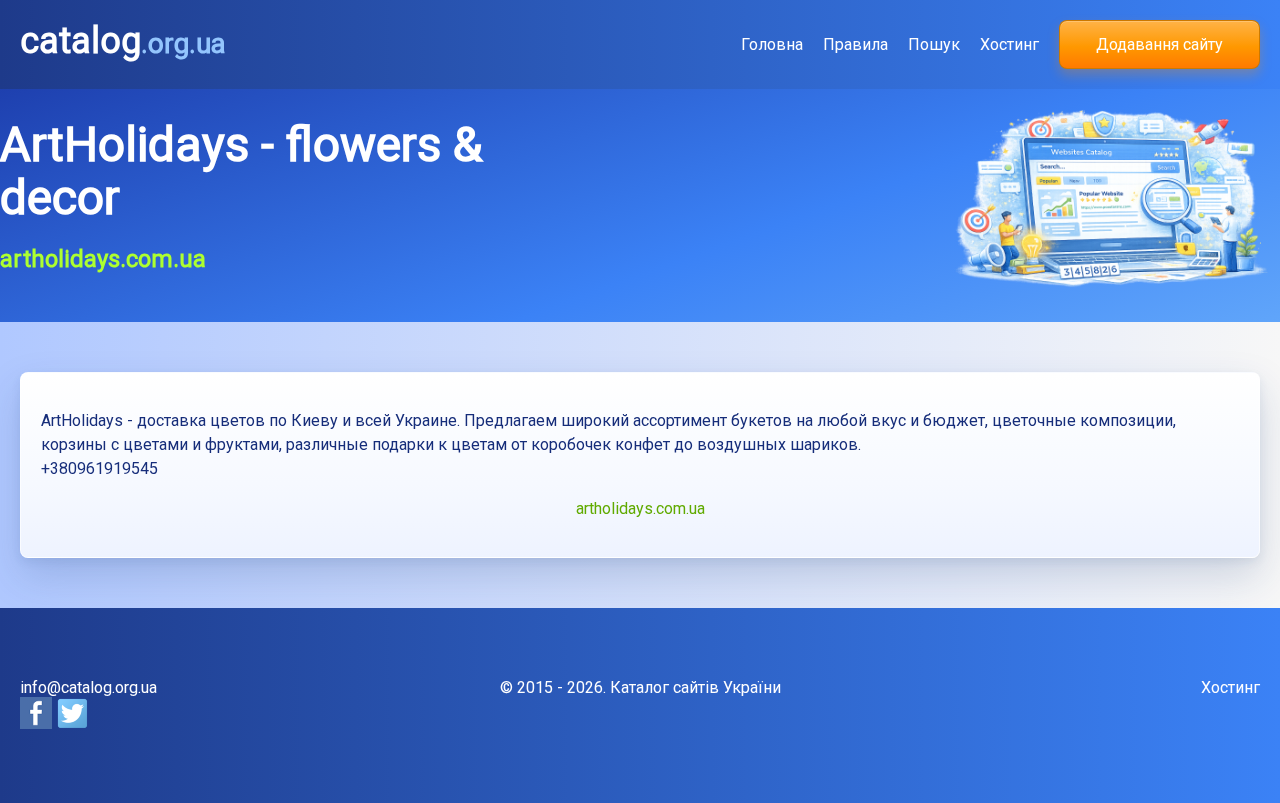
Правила (855, 44)
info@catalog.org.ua (88, 687)
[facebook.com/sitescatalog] (38, 723)
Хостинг (1009, 44)
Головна (772, 44)
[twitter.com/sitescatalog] (72, 723)
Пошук (934, 44)
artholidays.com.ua (640, 508)
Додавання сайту (1159, 44)
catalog (123, 41)
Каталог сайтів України (695, 687)
